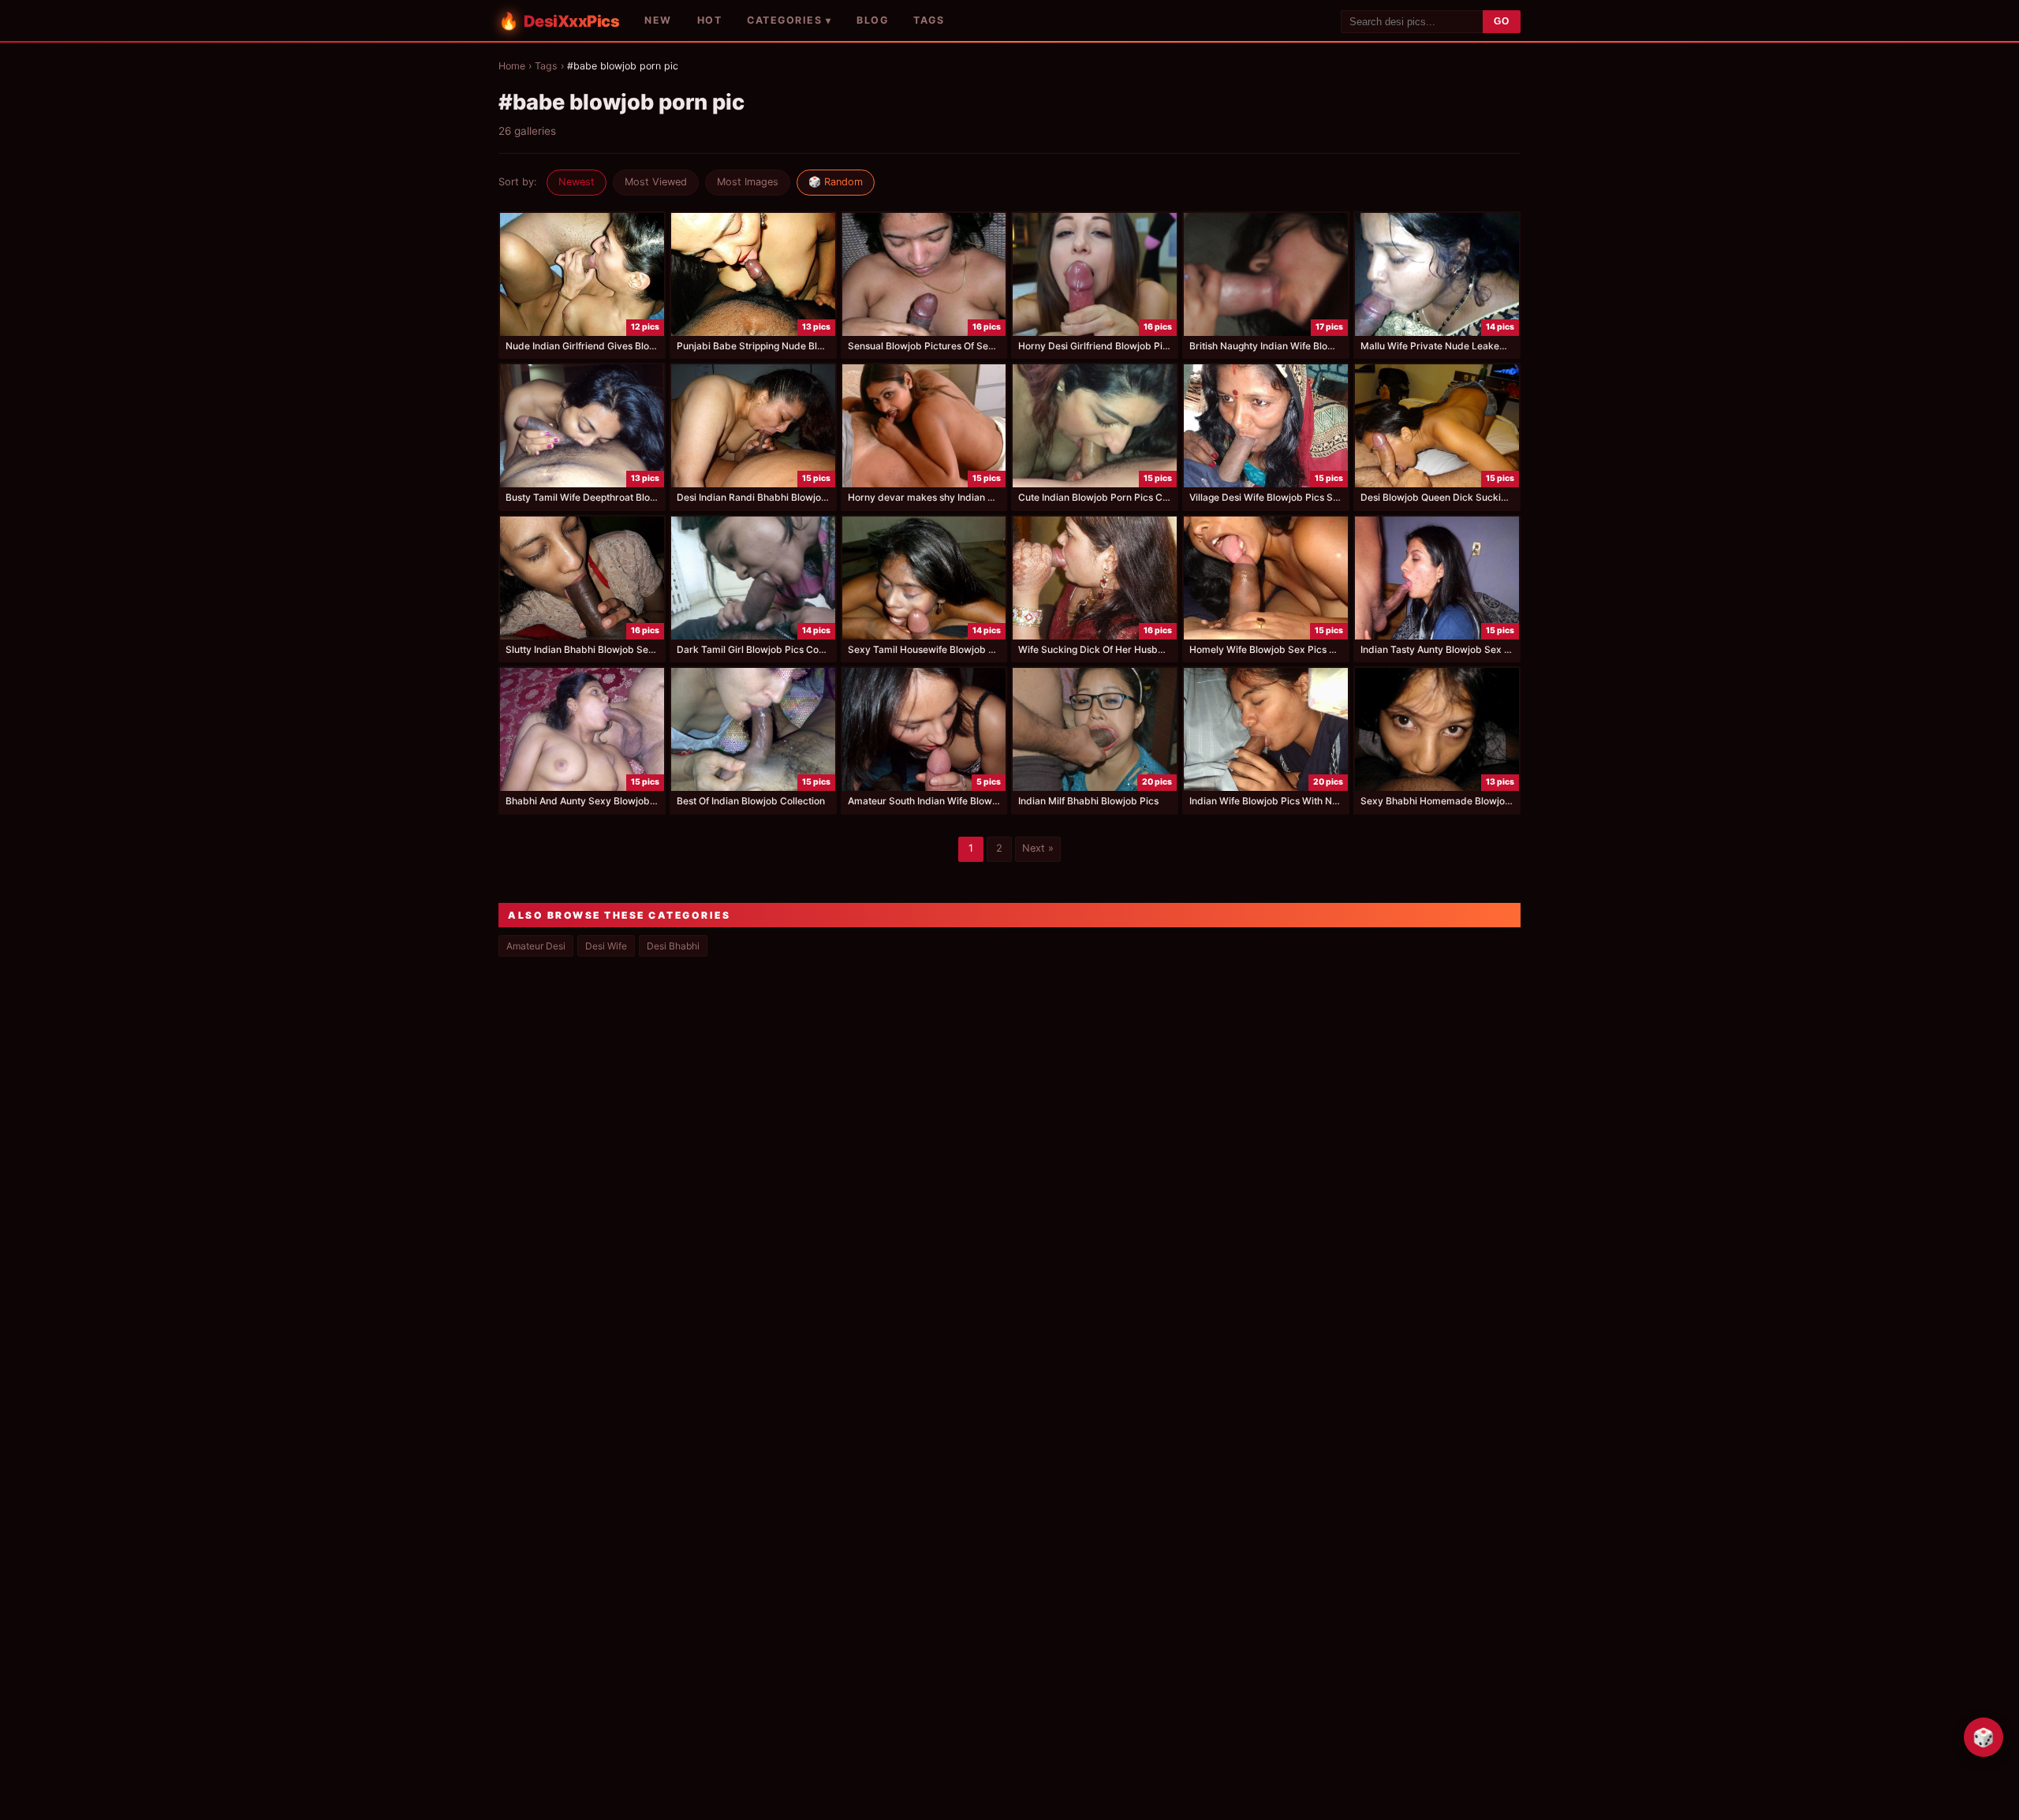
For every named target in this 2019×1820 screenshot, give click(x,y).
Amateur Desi (536, 946)
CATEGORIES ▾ (789, 20)
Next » (1038, 848)
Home (512, 66)
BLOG (872, 20)
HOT (710, 20)
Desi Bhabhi (673, 946)
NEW (658, 20)
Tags (546, 66)
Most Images (748, 182)
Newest (577, 182)
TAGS (929, 20)
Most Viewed (656, 182)
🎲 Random (836, 182)
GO (1502, 21)
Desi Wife (606, 946)
